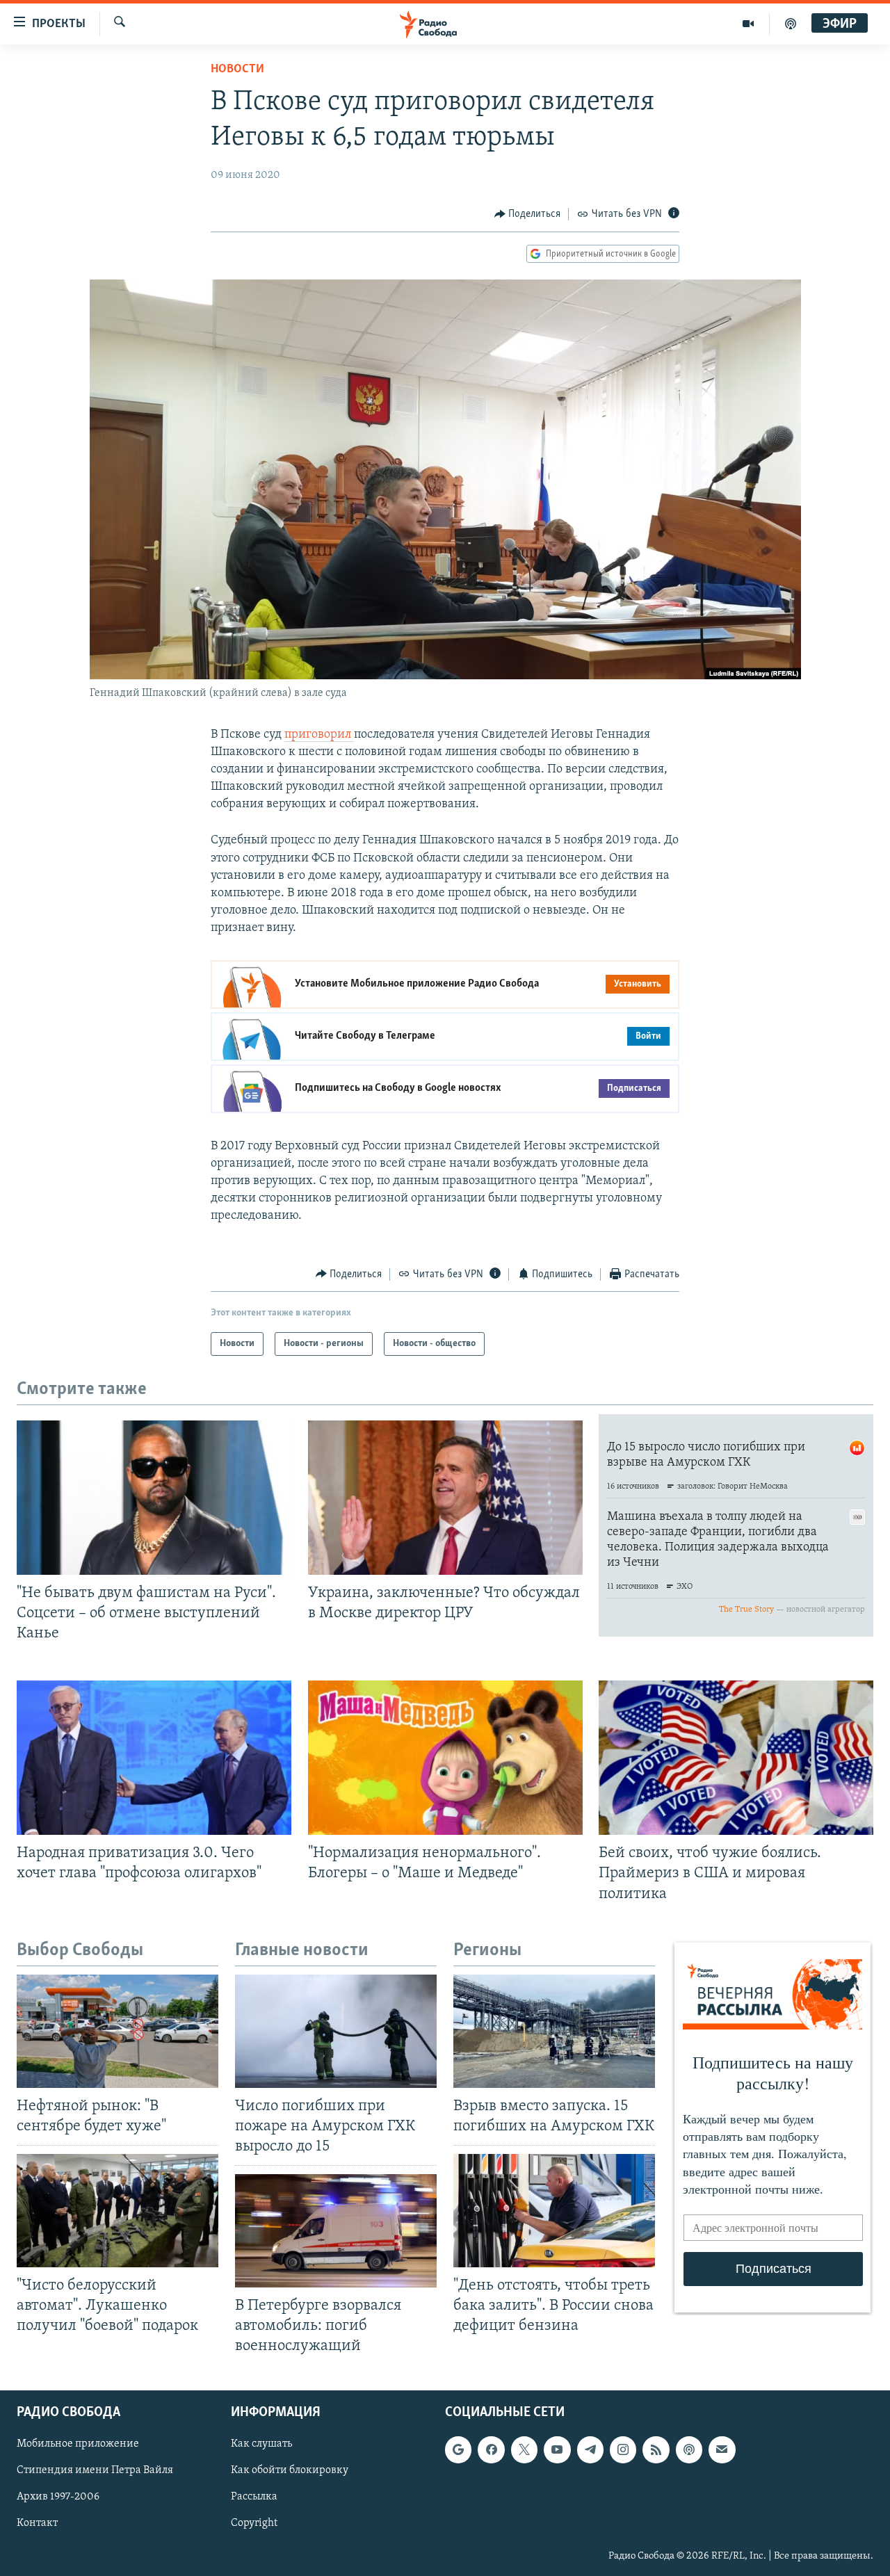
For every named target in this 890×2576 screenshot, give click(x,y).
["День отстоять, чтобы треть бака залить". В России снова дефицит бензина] (554, 2211)
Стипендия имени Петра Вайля (95, 2470)
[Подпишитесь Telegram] (590, 2449)
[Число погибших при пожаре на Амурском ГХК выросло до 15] (336, 2031)
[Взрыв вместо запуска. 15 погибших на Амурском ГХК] (554, 2031)
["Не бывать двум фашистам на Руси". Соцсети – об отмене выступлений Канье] (154, 1498)
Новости (237, 70)
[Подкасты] (689, 2449)
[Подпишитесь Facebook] (491, 2449)
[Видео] (749, 24)
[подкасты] (791, 24)
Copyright (254, 2523)
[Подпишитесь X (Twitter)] (524, 2449)
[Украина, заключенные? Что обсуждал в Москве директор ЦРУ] (445, 1498)
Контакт (37, 2523)
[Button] (528, 214)
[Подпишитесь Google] (458, 2449)
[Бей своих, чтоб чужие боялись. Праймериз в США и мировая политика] (736, 1758)
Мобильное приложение (78, 2444)
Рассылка (254, 2497)
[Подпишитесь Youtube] (557, 2449)
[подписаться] (722, 2449)
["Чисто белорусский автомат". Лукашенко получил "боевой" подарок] (118, 2211)
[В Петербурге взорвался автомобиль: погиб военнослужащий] (336, 2231)
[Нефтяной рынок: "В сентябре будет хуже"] (118, 2031)
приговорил (319, 735)
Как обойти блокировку (290, 2470)
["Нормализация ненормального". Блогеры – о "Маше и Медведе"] (445, 1758)
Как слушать (261, 2444)
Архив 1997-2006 (58, 2497)
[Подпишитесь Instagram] (623, 2449)
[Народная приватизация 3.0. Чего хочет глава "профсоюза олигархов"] (154, 1758)
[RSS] (656, 2449)
